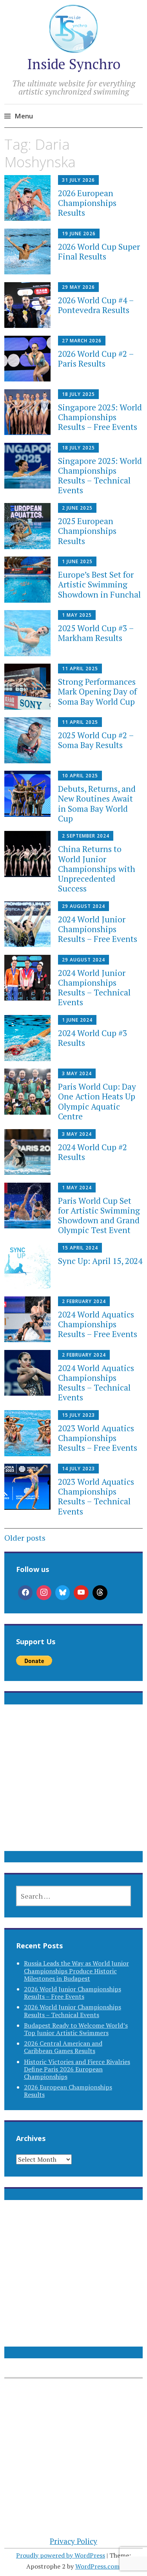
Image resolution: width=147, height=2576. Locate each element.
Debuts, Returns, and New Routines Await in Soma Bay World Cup (97, 804)
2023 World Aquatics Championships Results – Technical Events (96, 1497)
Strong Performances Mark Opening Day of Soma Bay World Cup (97, 691)
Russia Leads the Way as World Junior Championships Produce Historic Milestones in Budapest (76, 1971)
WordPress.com (97, 2566)
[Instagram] (44, 1593)
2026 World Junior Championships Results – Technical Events (73, 2011)
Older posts (25, 1538)
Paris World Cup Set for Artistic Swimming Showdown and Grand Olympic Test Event (99, 1215)
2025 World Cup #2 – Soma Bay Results (96, 740)
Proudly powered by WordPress (61, 2555)
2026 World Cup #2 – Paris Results (96, 359)
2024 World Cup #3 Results (93, 1038)
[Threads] (100, 1593)
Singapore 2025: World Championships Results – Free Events (100, 417)
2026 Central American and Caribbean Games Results (63, 2047)
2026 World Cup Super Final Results (99, 252)
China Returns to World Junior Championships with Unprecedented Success (97, 869)
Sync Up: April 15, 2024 (100, 1261)
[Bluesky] (63, 1593)
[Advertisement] (73, 1787)
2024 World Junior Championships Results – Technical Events (94, 988)
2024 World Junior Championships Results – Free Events (98, 929)
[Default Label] (81, 1593)
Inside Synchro (74, 64)
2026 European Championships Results (87, 203)
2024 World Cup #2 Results (93, 1152)
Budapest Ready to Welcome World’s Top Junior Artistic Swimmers (76, 2029)
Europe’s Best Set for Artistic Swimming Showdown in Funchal (99, 584)
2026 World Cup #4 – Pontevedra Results (96, 305)
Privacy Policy (73, 2541)
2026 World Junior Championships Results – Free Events (73, 1993)
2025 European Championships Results (87, 531)
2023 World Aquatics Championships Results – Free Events (98, 1438)
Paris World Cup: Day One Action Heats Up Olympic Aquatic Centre (97, 1101)
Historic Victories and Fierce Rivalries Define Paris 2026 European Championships (77, 2069)
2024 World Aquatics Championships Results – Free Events (98, 1324)
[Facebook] (25, 1593)
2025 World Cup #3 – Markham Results (96, 633)
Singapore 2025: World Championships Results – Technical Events (100, 476)
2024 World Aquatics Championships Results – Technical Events (96, 1383)
